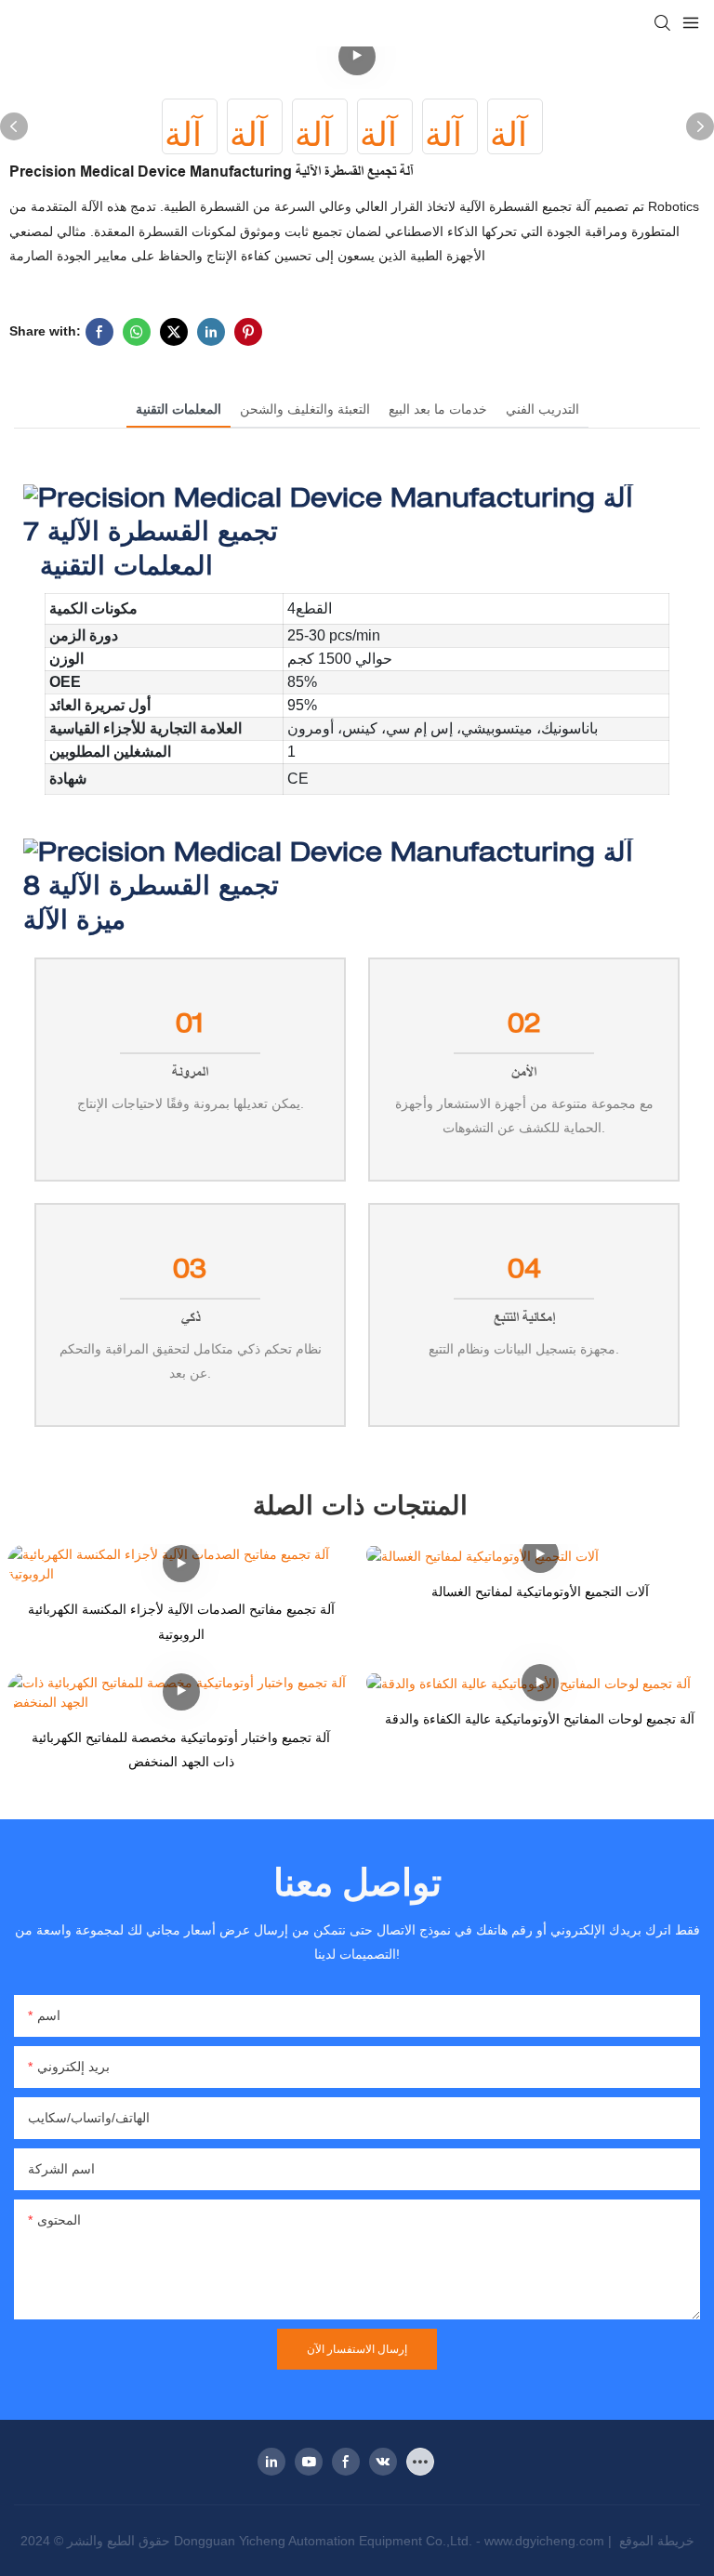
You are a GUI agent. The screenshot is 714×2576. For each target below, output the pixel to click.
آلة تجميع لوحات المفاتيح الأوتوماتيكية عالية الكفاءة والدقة (540, 1719)
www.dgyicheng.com (546, 2541)
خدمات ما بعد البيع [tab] (438, 409)
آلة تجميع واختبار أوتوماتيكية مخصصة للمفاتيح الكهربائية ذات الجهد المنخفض (181, 1750)
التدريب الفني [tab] (542, 409)
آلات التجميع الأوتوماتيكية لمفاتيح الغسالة (540, 1592)
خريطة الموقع (655, 2541)
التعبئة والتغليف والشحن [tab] (305, 409)
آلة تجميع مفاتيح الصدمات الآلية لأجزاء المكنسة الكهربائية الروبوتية (181, 1622)
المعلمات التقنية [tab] (178, 409)
